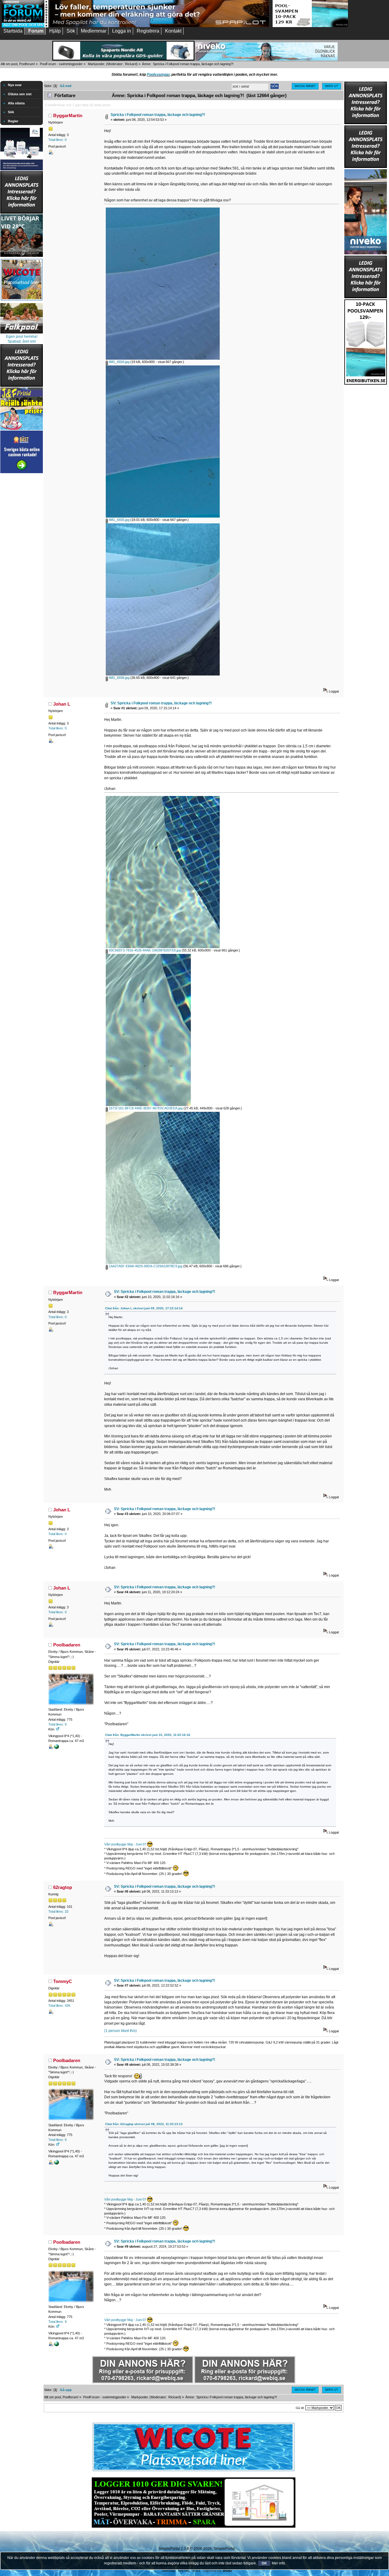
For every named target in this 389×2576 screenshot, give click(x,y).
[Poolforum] (25, 26)
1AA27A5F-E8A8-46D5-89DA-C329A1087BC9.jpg (145, 1266)
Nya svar (15, 85)
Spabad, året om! (22, 341)
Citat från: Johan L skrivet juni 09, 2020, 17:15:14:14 (144, 1308)
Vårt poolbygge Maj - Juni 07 (125, 1844)
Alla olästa (16, 103)
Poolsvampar (158, 75)
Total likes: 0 (57, 140)
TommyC (63, 1981)
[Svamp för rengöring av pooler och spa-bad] (366, 341)
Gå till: (300, 2408)
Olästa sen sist (20, 94)
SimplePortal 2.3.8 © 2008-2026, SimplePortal (197, 2549)
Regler (13, 121)
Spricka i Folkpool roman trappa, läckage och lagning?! (158, 115)
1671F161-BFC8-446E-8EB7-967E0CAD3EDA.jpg (145, 1108)
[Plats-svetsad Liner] (22, 301)
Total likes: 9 (57, 1724)
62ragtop (63, 1887)
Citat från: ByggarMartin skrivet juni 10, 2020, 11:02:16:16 (148, 1735)
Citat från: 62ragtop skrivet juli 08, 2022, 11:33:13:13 (144, 2124)
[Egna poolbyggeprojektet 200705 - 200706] (57, 1748)
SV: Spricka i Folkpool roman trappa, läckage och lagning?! (161, 703)
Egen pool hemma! (22, 337)
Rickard (131, 64)
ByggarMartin (68, 115)
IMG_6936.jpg (119, 678)
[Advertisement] (22, 566)
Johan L (62, 704)
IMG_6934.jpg (119, 362)
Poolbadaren (67, 1645)
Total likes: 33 (58, 1911)
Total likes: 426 (59, 2005)
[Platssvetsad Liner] (194, 2471)
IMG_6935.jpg (119, 520)
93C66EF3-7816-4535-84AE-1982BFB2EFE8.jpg (144, 950)
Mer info (278, 2563)
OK (264, 2563)
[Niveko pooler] (366, 211)
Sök (11, 112)
